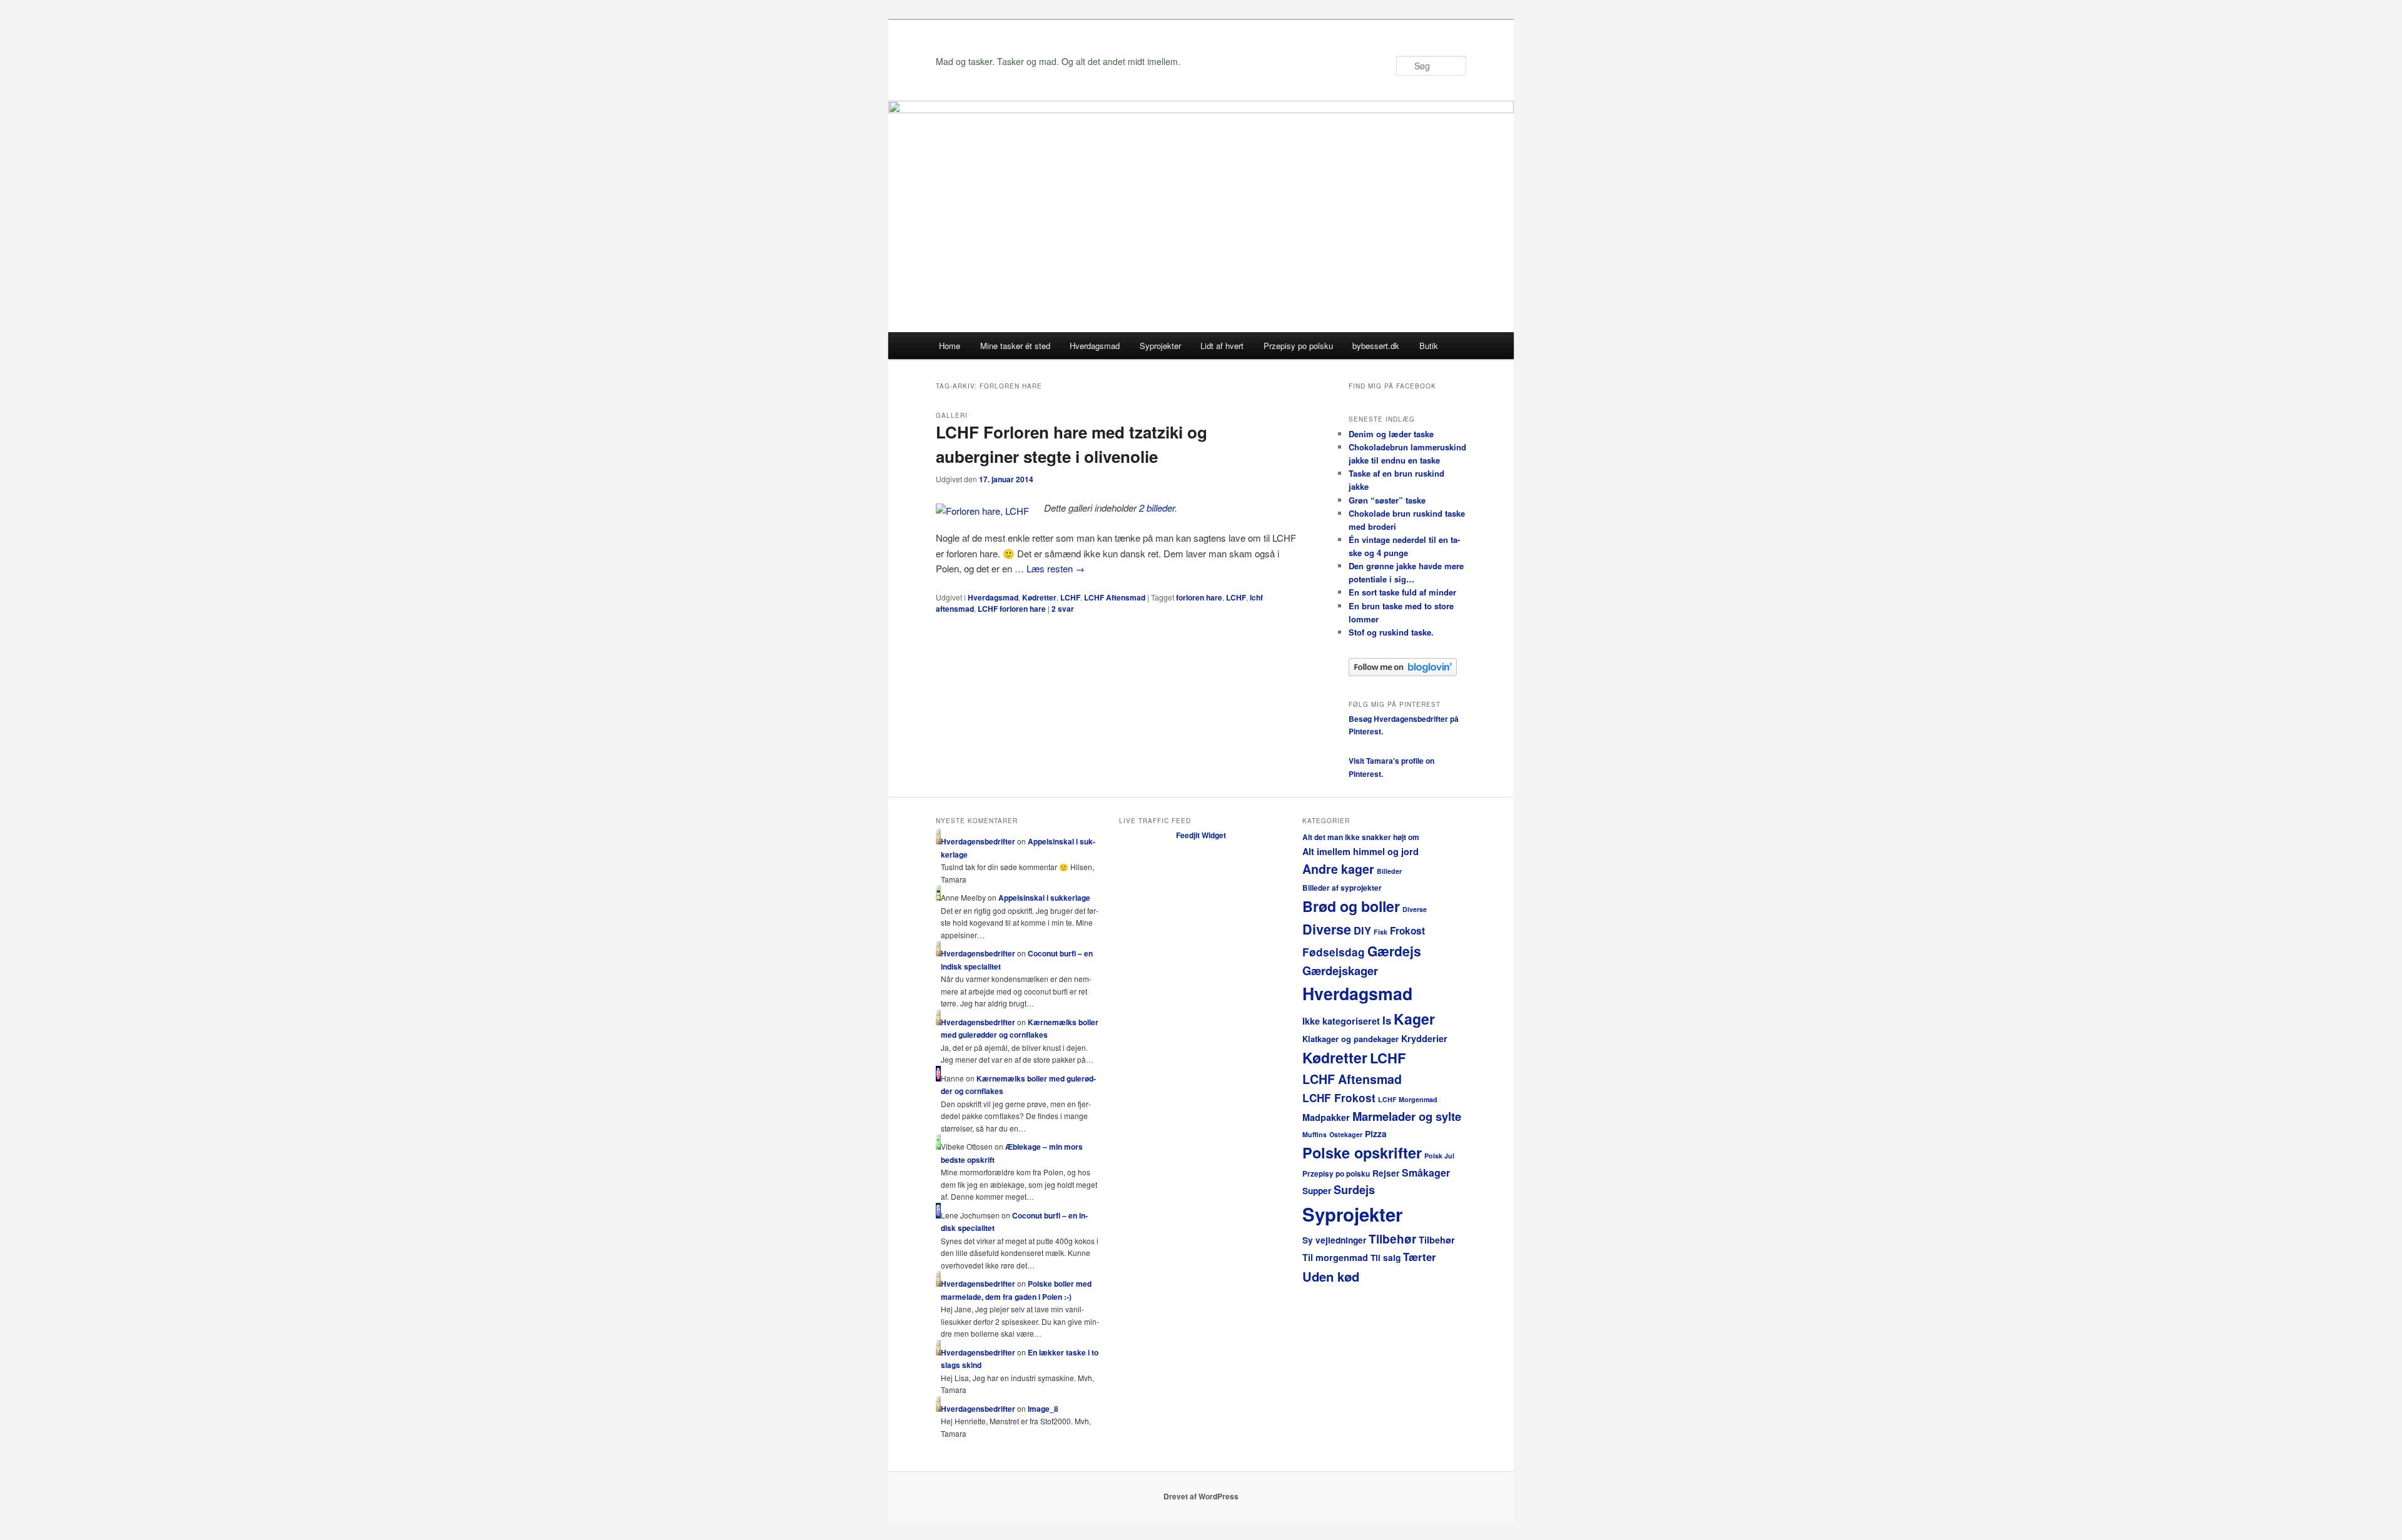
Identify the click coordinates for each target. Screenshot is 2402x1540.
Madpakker (1326, 1117)
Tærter (1420, 1257)
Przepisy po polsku (1298, 346)
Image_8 (1043, 1409)
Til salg (1386, 1258)
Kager (1414, 1019)
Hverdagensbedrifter (978, 841)
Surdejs (1354, 1190)
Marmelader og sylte (1407, 1116)
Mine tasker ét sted (1015, 346)
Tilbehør (1392, 1239)
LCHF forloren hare (1012, 609)
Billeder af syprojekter (1342, 888)
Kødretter (1039, 597)
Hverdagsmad (1095, 346)
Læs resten (1056, 568)
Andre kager (1338, 869)
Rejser (1386, 1173)
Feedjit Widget (1201, 835)
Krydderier (1424, 1038)
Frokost (1407, 931)
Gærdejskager (1340, 970)
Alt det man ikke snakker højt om (1361, 837)
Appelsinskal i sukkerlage (1044, 898)
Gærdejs (1394, 951)
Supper (1317, 1191)
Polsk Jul (1439, 1156)
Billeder (1389, 871)
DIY (1362, 930)
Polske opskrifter (1362, 1152)
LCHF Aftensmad (1115, 597)
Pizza (1376, 1134)
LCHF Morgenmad (1408, 1099)
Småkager (1426, 1173)
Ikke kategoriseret (1341, 1021)
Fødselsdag (1334, 952)
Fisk (1381, 932)
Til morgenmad (1335, 1257)
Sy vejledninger (1334, 1240)
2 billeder (1157, 508)
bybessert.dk (1376, 346)
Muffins (1315, 1134)
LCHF (1070, 597)
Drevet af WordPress (1201, 1496)
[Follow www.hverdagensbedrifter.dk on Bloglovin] (1403, 673)
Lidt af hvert (1222, 346)
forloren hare (1199, 597)
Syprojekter (1160, 346)
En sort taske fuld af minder (1402, 592)
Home (950, 346)
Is (1387, 1020)
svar (1063, 609)
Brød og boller (1351, 906)
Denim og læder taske (1391, 434)
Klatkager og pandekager (1350, 1039)
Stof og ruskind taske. (1391, 632)
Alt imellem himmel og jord (1361, 851)
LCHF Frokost (1339, 1098)
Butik (1429, 346)
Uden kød (1331, 1276)
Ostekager (1346, 1134)
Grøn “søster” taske (1387, 500)
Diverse (1415, 909)
